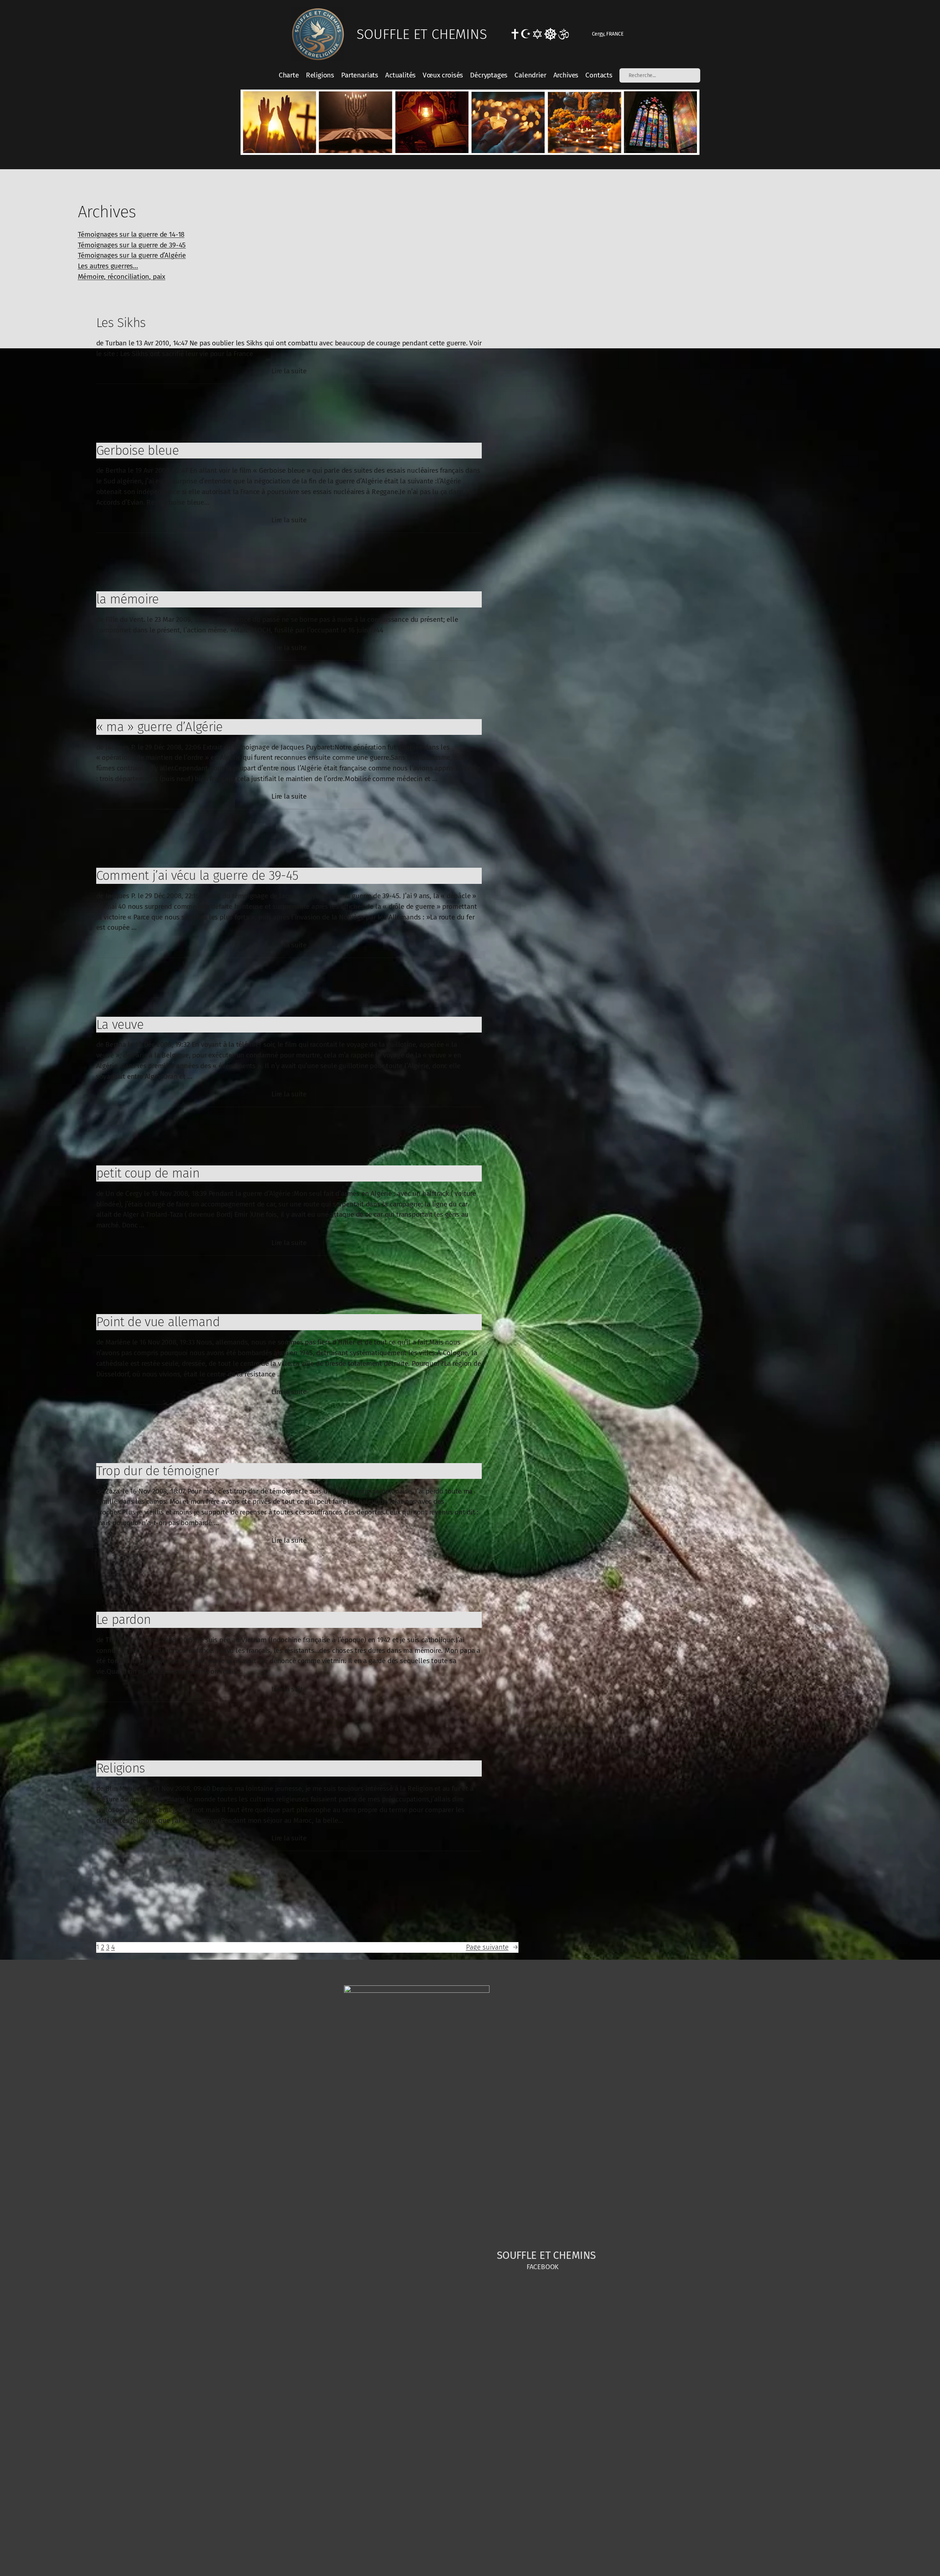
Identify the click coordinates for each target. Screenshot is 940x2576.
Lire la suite (289, 371)
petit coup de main (148, 1173)
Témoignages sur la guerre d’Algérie (132, 255)
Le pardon (124, 1619)
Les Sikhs (121, 323)
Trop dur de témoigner (158, 1471)
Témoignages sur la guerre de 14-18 (131, 234)
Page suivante (492, 1947)
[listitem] (279, 122)
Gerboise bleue (138, 450)
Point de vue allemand (158, 1322)
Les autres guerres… (108, 266)
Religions (121, 1768)
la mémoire (128, 599)
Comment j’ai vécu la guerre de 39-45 (197, 875)
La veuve (120, 1024)
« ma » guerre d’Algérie (160, 727)
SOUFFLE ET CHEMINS (422, 34)
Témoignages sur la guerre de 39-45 (132, 245)
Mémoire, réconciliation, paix (122, 277)
